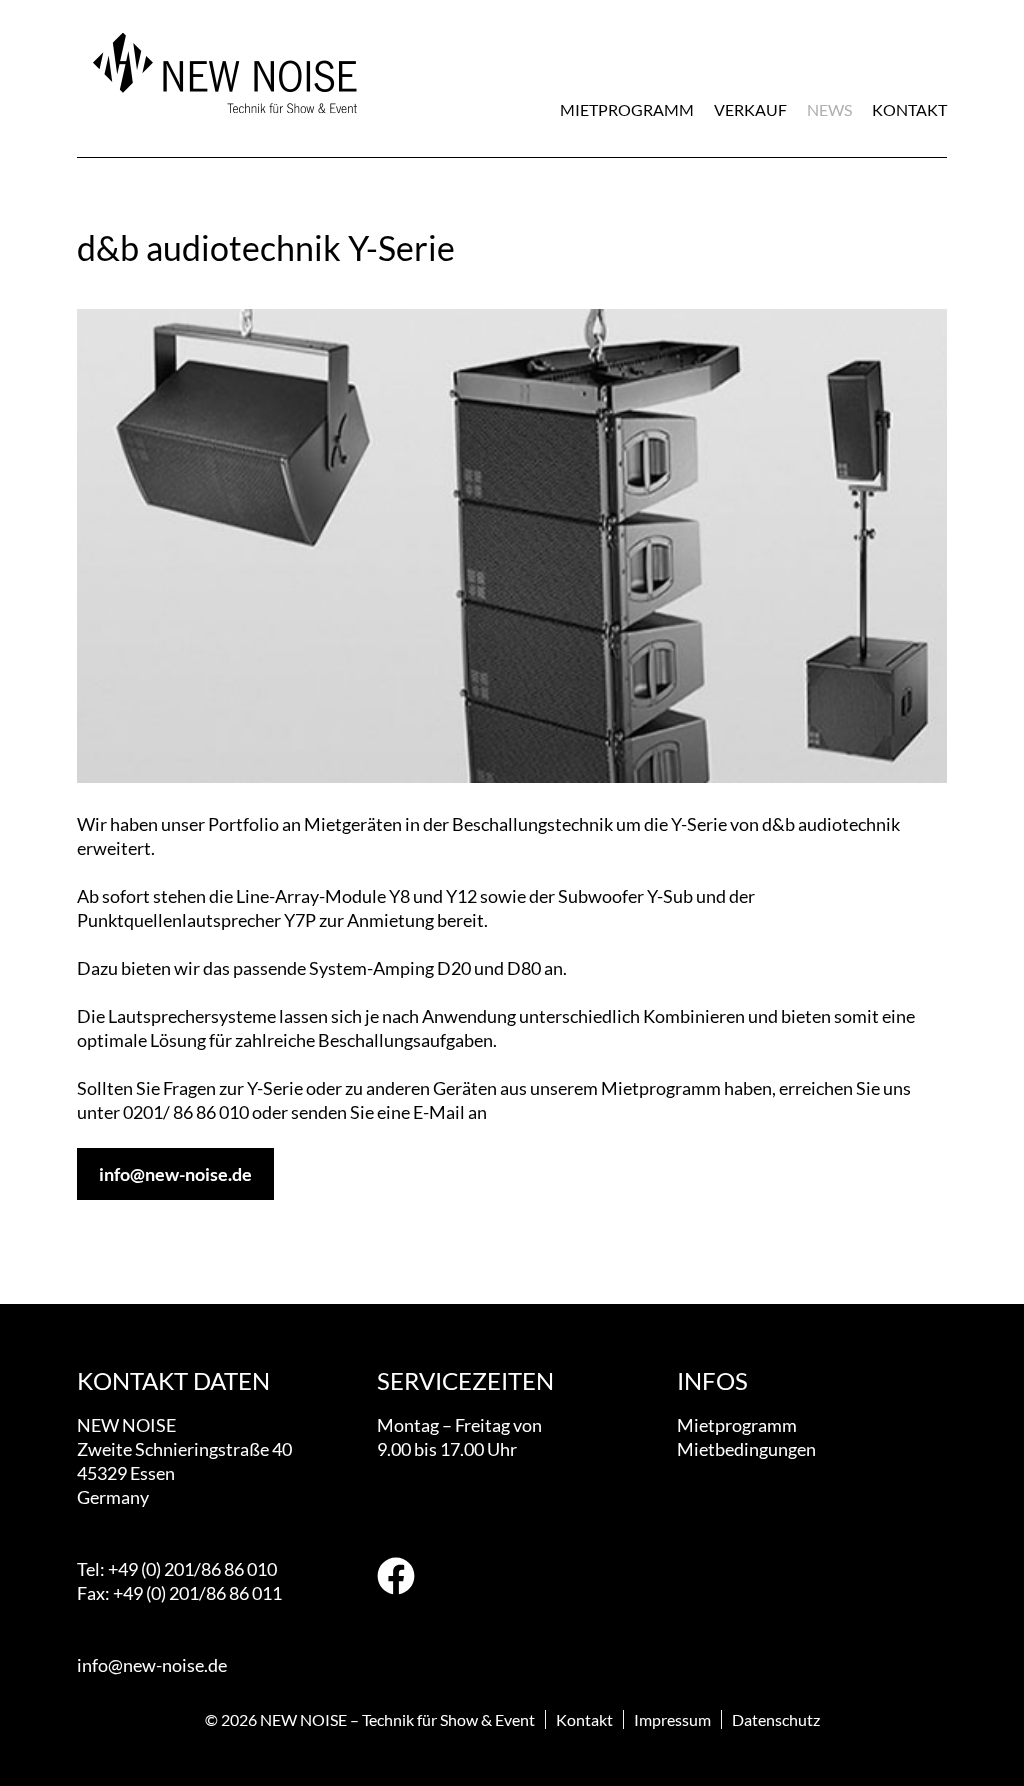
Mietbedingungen (746, 1449)
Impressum (672, 1719)
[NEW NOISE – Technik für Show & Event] (222, 125)
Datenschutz (776, 1719)
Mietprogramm (627, 109)
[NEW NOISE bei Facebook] (396, 1578)
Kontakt (909, 109)
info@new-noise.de (175, 1174)
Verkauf (750, 109)
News (829, 109)
